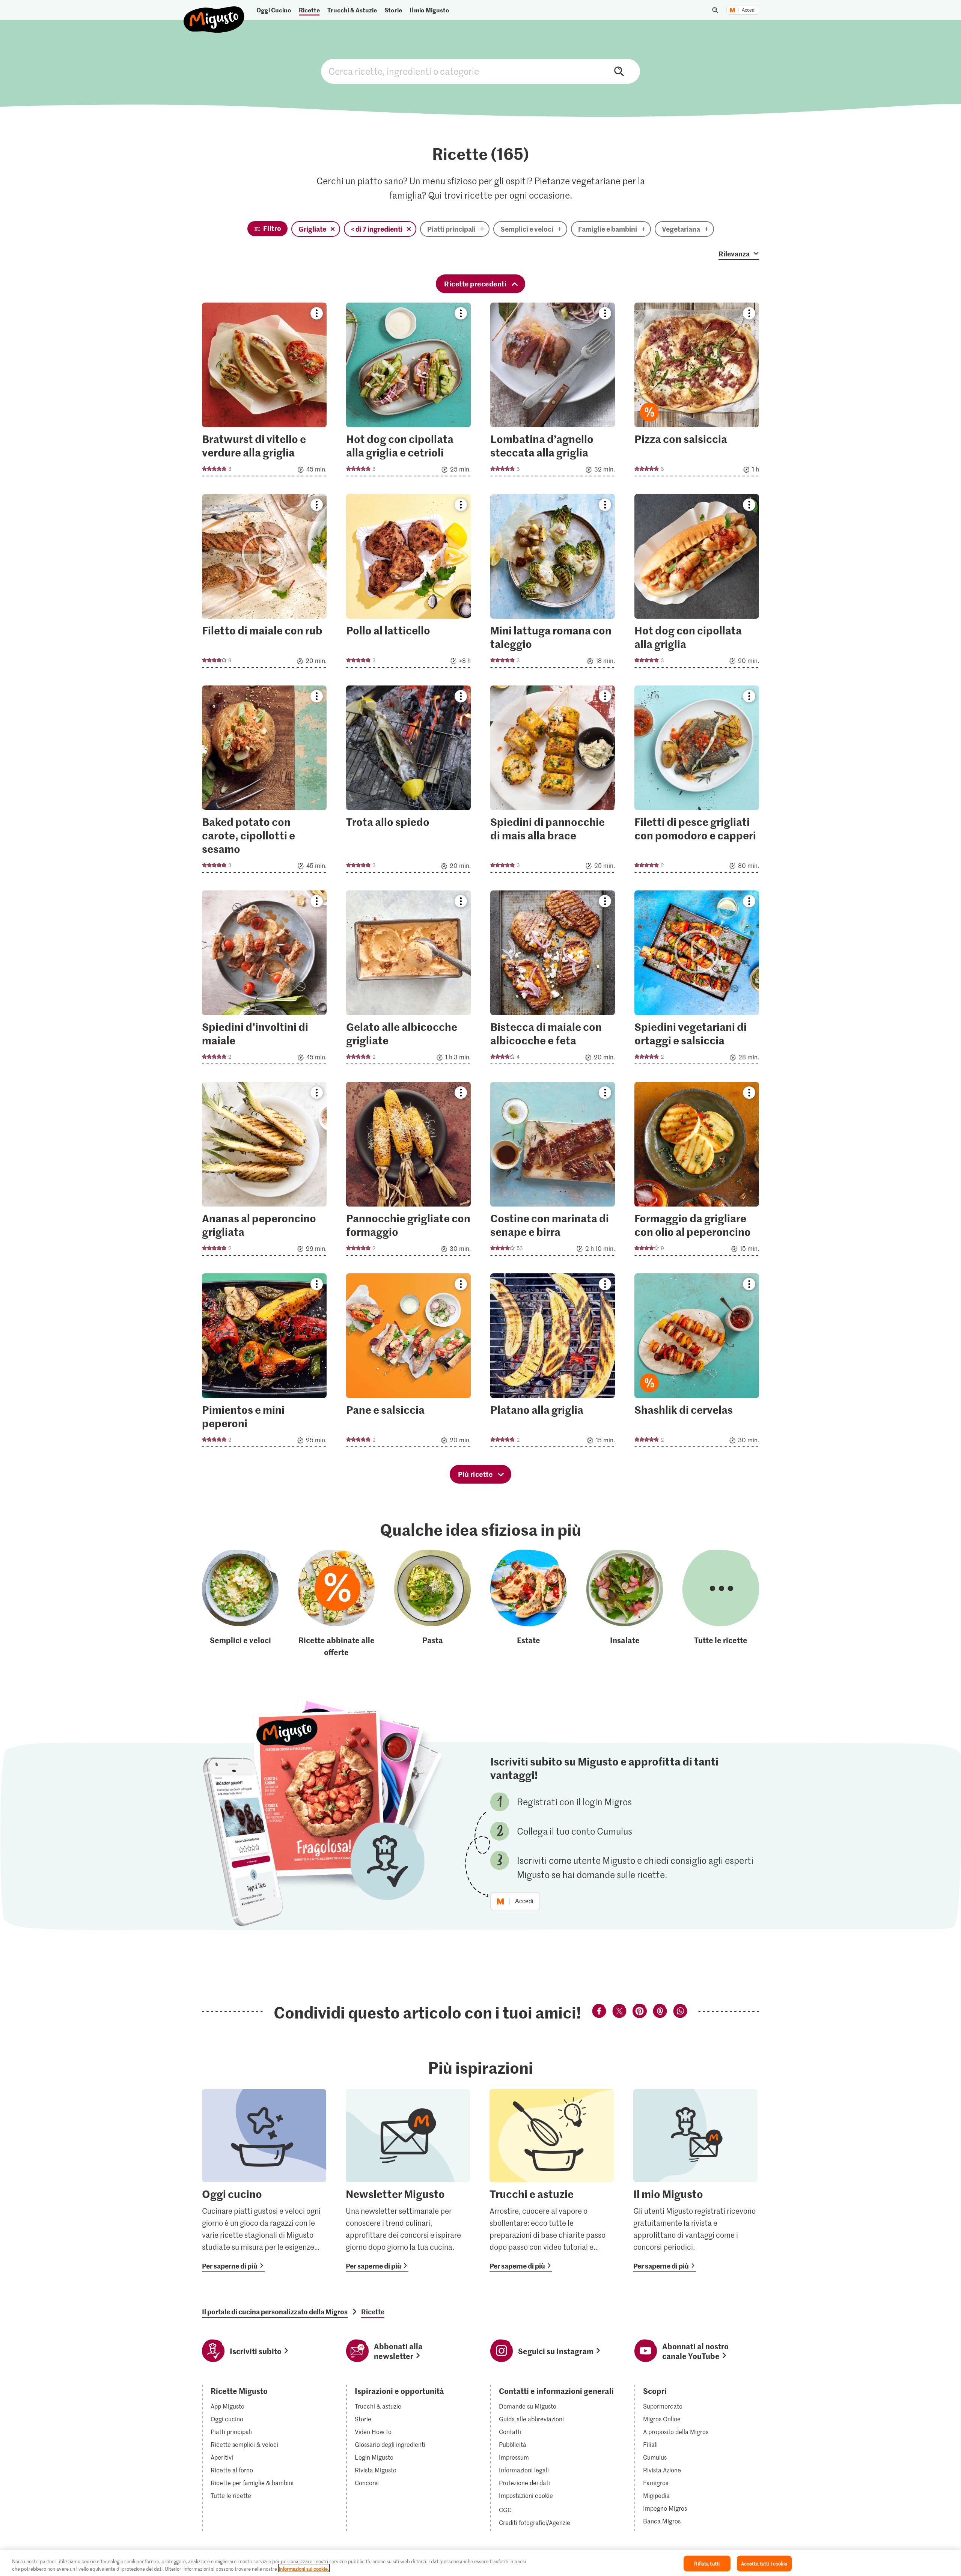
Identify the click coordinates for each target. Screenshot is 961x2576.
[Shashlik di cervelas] (697, 1363)
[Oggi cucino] (264, 2180)
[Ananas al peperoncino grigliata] (264, 1171)
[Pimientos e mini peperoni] (264, 1363)
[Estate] (529, 1604)
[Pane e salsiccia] (408, 1363)
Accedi (749, 10)
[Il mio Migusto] (695, 2180)
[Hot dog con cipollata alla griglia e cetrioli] (408, 392)
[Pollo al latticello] (408, 583)
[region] (480, 2563)
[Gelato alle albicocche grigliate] (408, 980)
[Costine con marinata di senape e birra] (553, 1171)
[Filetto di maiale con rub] (264, 583)
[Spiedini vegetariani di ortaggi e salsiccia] (697, 980)
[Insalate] (625, 1604)
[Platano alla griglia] (553, 1363)
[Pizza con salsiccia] (697, 392)
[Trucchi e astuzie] (552, 2180)
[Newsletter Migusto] (408, 2180)
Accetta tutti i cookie (764, 2563)
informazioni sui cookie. (304, 2568)
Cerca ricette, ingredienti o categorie (480, 71)
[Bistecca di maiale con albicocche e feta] (553, 980)
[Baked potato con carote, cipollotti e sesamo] (264, 781)
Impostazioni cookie (526, 2496)
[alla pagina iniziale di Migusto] (214, 13)
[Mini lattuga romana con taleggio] (553, 583)
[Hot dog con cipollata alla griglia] (697, 583)
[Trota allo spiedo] (408, 781)
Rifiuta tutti (707, 2563)
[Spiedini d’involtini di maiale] (264, 980)
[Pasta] (432, 1604)
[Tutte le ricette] (721, 1604)
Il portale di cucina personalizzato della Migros (275, 2312)
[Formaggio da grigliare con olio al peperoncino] (697, 1171)
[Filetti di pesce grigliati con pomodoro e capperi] (697, 781)
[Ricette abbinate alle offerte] (336, 1604)
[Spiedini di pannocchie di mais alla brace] (553, 781)
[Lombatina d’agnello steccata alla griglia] (553, 392)
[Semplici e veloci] (240, 1604)
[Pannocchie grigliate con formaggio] (408, 1171)
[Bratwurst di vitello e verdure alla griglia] (264, 392)
